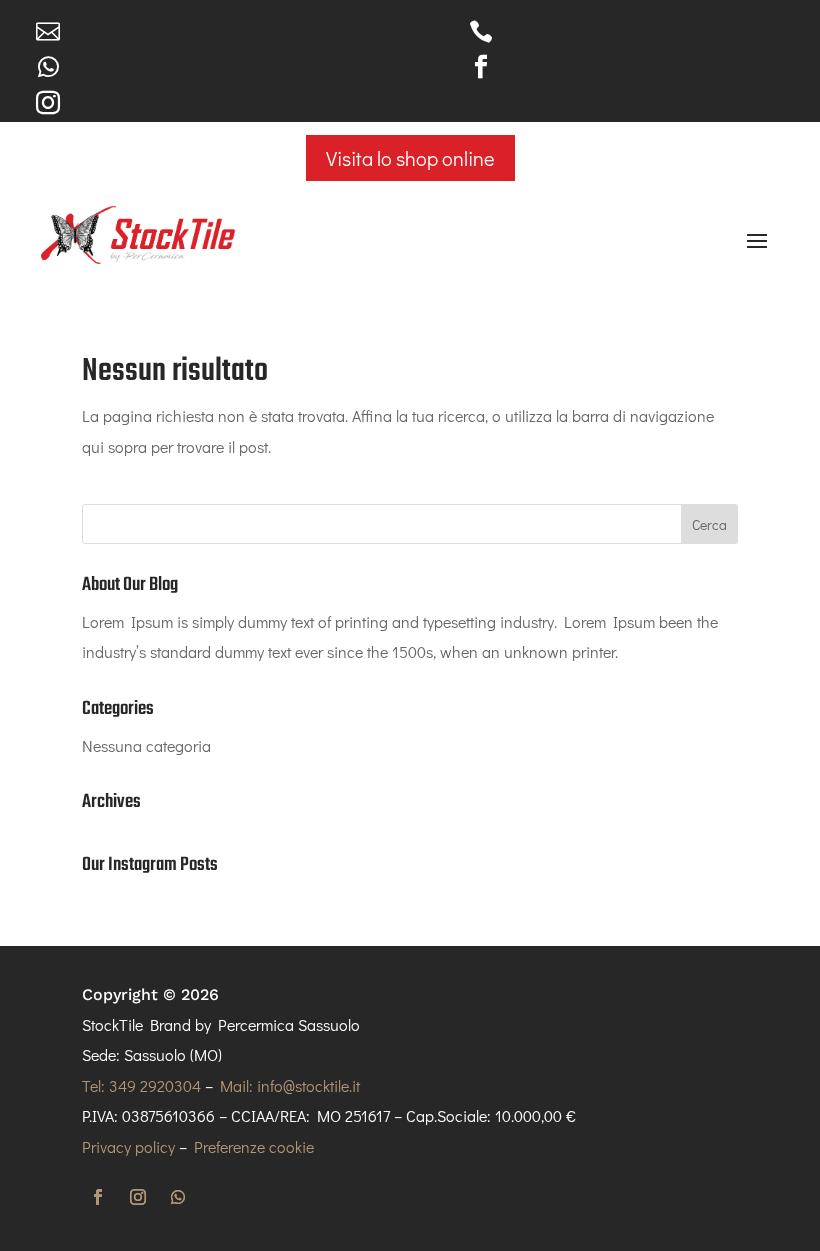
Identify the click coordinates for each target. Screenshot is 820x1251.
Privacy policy (128, 1146)
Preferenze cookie (254, 1146)
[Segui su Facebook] (98, 1197)
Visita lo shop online (410, 158)
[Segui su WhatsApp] (178, 1197)
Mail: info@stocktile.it (290, 1085)
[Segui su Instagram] (138, 1197)
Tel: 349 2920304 (141, 1085)
